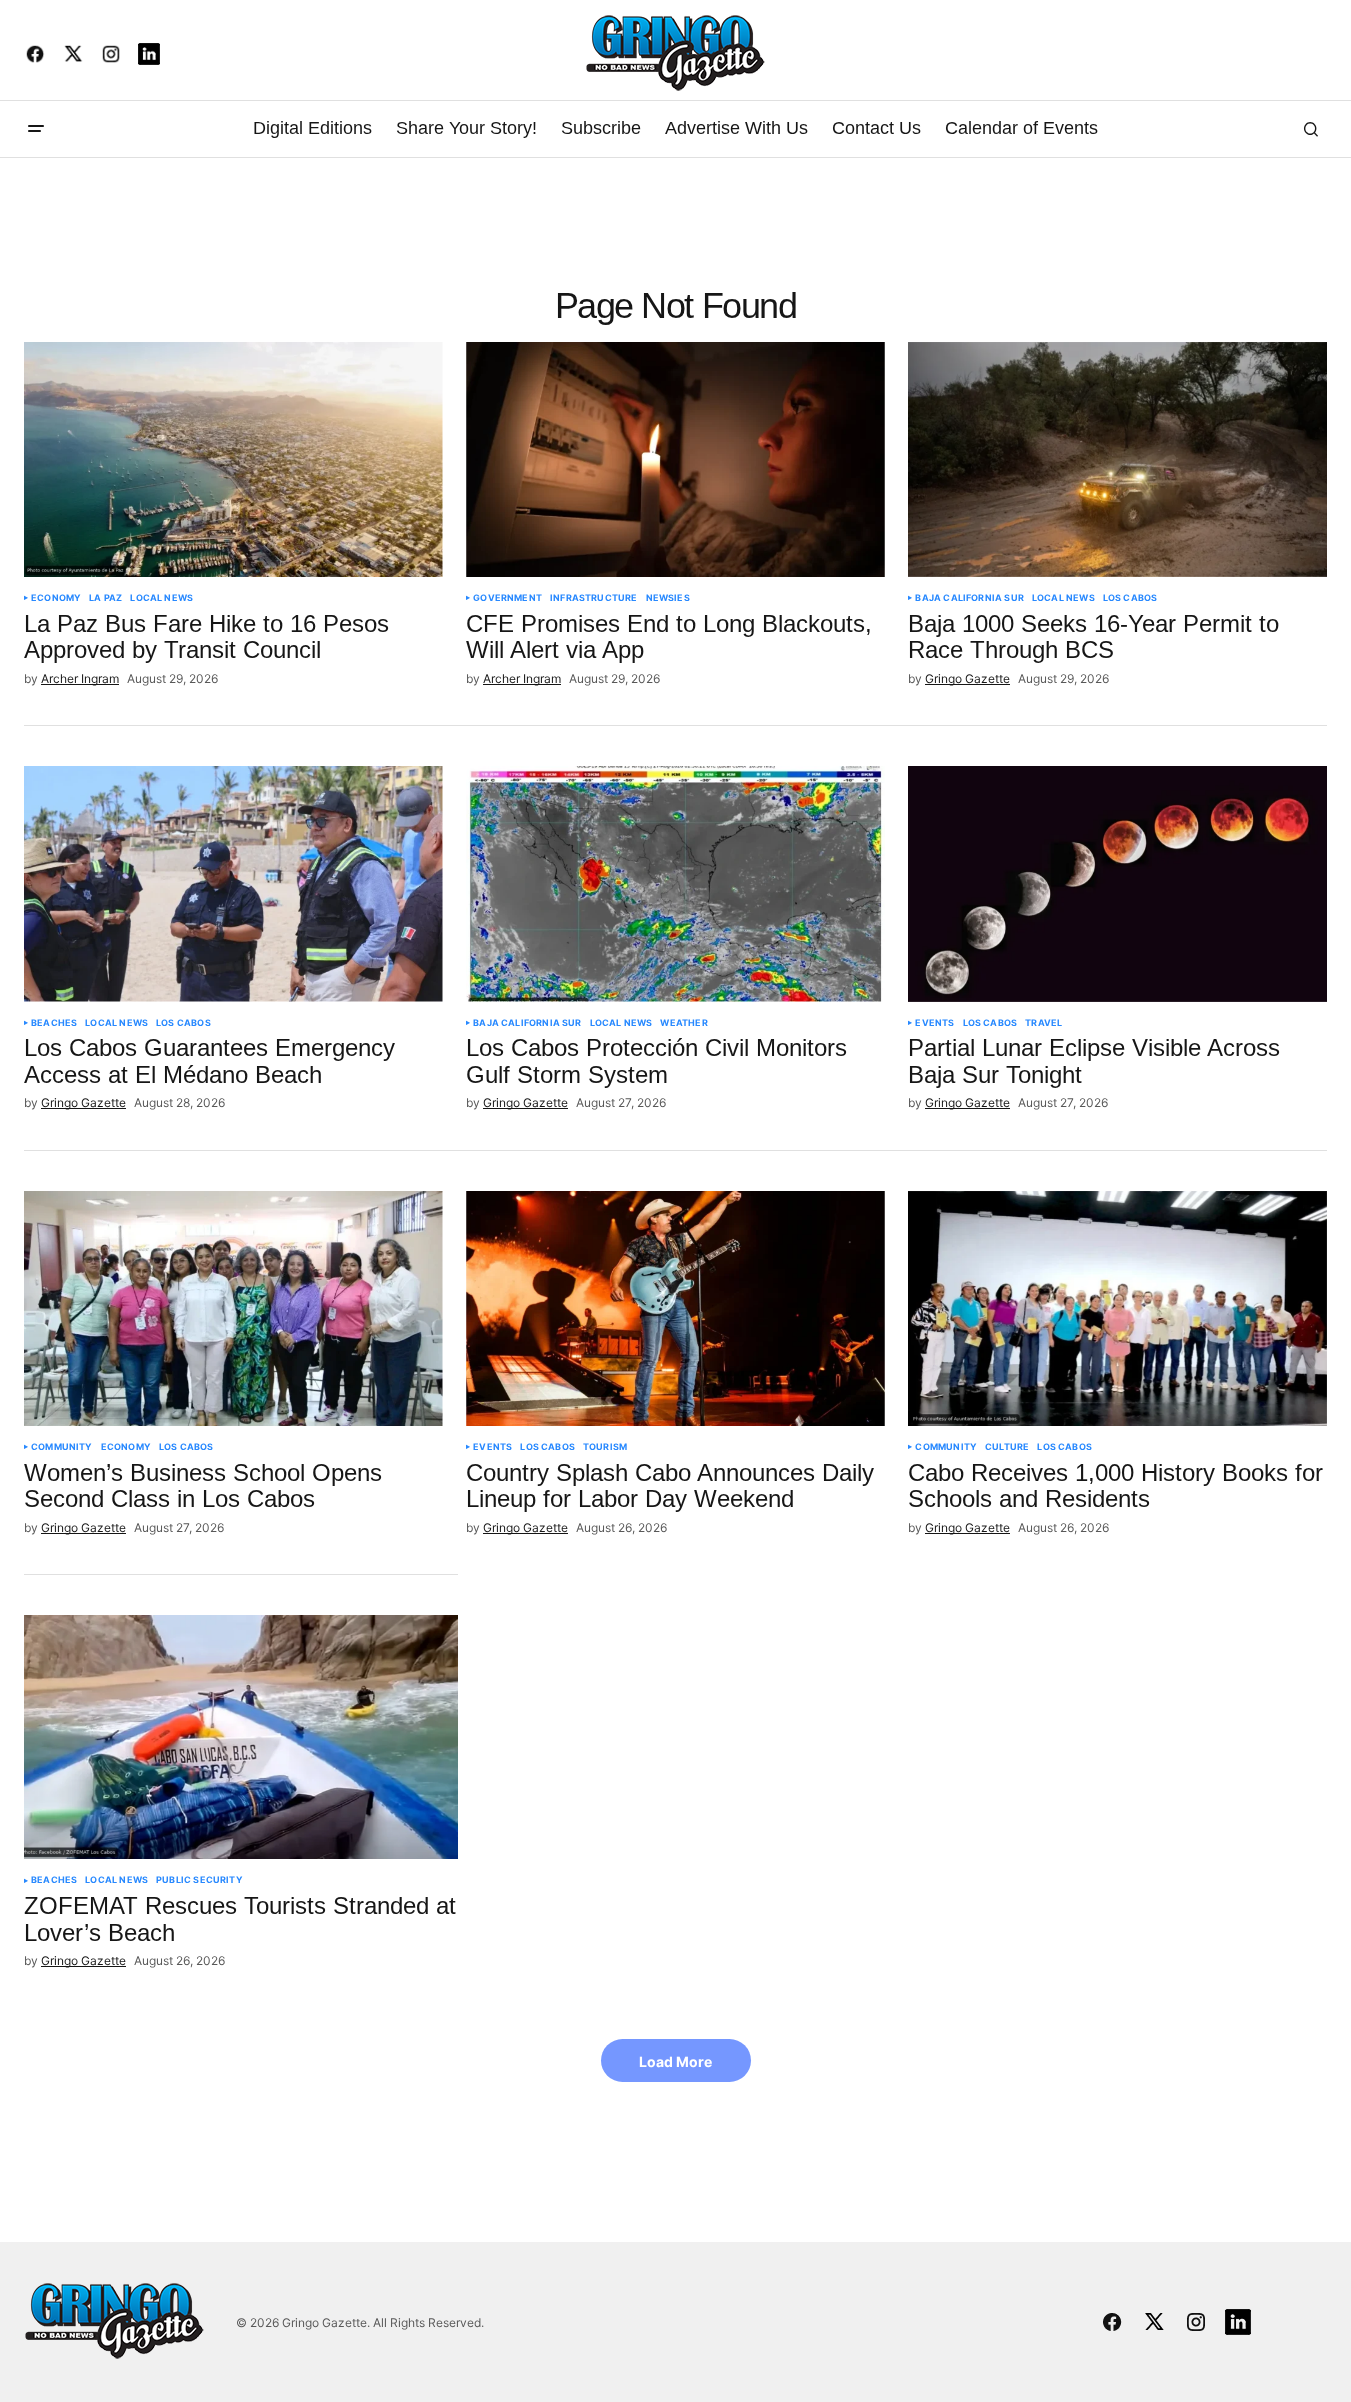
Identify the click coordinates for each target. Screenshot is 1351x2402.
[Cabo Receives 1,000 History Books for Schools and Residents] (1117, 1308)
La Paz (105, 598)
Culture (1007, 1447)
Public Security (199, 1880)
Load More (675, 2061)
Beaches (54, 1023)
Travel (1043, 1023)
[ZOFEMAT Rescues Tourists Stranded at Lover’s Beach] (241, 1737)
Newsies (668, 598)
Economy (56, 598)
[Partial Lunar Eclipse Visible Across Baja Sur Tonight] (1117, 883)
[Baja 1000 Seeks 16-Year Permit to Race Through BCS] (1117, 459)
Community (62, 1447)
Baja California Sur (969, 598)
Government (507, 598)
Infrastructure (594, 598)
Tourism (605, 1447)
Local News (161, 598)
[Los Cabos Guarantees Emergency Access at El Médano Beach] (233, 883)
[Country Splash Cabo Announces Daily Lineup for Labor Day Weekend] (675, 1308)
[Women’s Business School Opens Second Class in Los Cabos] (233, 1308)
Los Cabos (1130, 598)
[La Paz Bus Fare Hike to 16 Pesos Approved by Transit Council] (233, 459)
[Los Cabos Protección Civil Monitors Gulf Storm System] (675, 883)
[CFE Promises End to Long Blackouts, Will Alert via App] (675, 459)
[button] (36, 129)
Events (934, 1023)
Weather (683, 1023)
